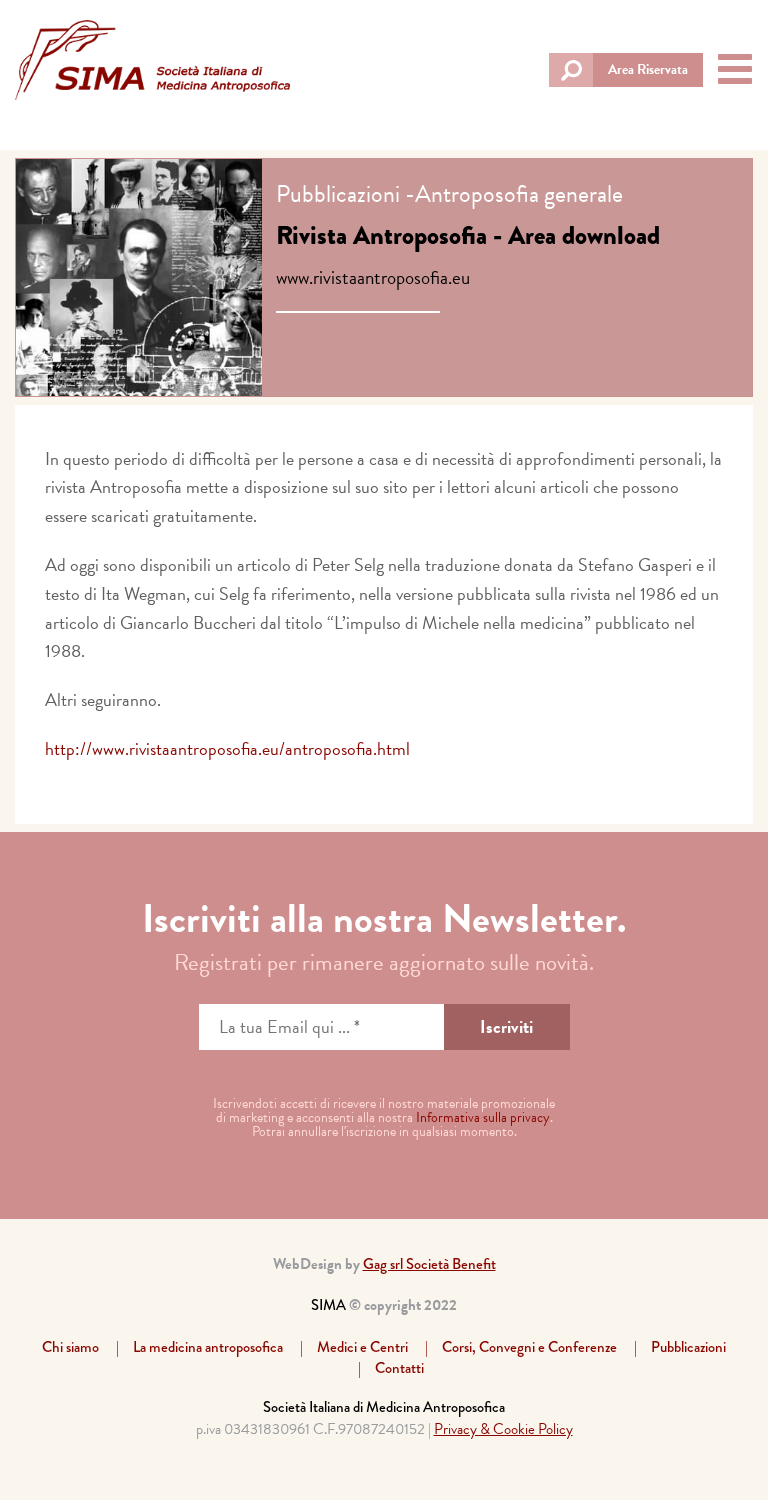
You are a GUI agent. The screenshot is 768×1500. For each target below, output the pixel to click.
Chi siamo (70, 1347)
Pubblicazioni (338, 194)
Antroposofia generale (519, 194)
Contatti (399, 1368)
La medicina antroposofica (208, 1347)
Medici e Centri (362, 1347)
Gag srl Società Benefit (429, 1264)
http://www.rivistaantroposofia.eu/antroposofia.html (227, 748)
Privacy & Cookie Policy (503, 1429)
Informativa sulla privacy (483, 1117)
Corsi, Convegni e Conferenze (529, 1347)
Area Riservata (648, 69)
